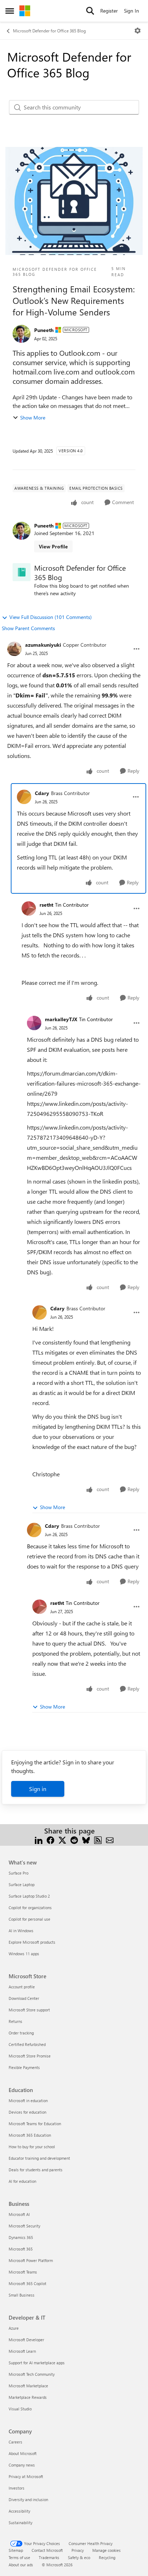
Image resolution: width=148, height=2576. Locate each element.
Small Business (22, 2295)
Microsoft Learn (22, 2351)
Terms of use (19, 2557)
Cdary (42, 793)
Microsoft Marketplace (28, 2386)
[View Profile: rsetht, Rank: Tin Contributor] (29, 908)
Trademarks (49, 2557)
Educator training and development (39, 2158)
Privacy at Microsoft (26, 2476)
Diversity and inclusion (28, 2499)
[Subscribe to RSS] (98, 1839)
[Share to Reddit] (74, 1839)
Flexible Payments (24, 2067)
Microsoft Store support (29, 2010)
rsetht (46, 905)
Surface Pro (18, 1873)
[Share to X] (62, 1839)
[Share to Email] (110, 1839)
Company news (22, 2465)
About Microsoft (23, 2453)
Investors (17, 2488)
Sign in (38, 1789)
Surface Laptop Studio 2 (29, 1896)
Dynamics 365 (21, 2237)
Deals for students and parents (36, 2170)
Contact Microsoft (47, 2550)
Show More (33, 418)
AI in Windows (21, 1931)
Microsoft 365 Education (30, 2135)
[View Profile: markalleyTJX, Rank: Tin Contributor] (34, 1023)
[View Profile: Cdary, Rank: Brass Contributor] (24, 797)
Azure (14, 2328)
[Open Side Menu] (10, 11)
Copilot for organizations (30, 1908)
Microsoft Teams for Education (35, 2124)
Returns (15, 2021)
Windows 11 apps (24, 1954)
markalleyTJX (61, 1019)
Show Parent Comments (28, 628)
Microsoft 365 (21, 2249)
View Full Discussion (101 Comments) (50, 617)
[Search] (90, 11)
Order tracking (21, 2033)
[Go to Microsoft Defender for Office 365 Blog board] (22, 572)
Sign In (131, 11)
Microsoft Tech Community (32, 2374)
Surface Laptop (22, 1884)
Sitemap (16, 2550)
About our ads (21, 2565)
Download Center (24, 1998)
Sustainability (20, 2523)
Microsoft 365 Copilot (27, 2283)
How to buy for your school (32, 2147)
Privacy (78, 2550)
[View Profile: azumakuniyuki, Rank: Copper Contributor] (14, 649)
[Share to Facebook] (50, 1839)
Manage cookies (107, 2550)
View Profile (53, 546)
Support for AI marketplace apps (37, 2363)
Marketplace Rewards (28, 2397)
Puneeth (44, 330)
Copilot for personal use (29, 1919)
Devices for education (27, 2112)
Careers (15, 2442)
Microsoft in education (28, 2101)
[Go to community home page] (25, 11)
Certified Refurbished (27, 2044)
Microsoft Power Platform (31, 2260)
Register (109, 11)
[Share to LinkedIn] (39, 1839)
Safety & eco (79, 2557)
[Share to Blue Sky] (86, 1839)
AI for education (22, 2181)
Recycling (107, 2557)
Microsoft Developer (26, 2340)
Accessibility (19, 2511)
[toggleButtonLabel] (138, 31)
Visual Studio (20, 2409)
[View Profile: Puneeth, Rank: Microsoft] (22, 334)
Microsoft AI (19, 2214)
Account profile (22, 1987)
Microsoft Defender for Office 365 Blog (49, 31)
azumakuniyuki (43, 645)
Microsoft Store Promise (30, 2056)
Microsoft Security (24, 2226)
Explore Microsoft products (32, 1942)
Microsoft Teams (23, 2272)
